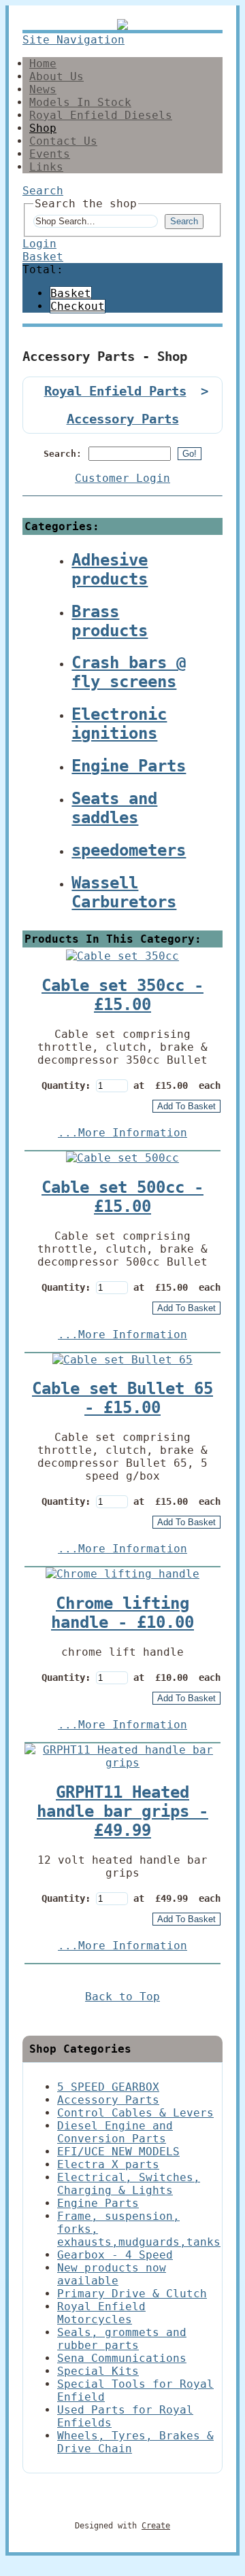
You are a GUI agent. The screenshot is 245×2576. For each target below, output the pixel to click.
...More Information (122, 1133)
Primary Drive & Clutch (132, 2294)
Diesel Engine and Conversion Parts (115, 2132)
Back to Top (122, 1997)
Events (50, 154)
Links (46, 167)
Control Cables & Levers (135, 2113)
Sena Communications (122, 2358)
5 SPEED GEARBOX (108, 2087)
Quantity (63, 1085)
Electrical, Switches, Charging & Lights (129, 2184)
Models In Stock (80, 102)
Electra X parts (108, 2164)
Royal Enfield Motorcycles (101, 2313)
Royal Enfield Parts (115, 391)
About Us (56, 76)
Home (43, 64)
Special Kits (98, 2371)
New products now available (112, 2274)
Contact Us (63, 141)
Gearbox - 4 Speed (115, 2255)
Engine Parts (98, 2203)
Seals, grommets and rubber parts (122, 2339)
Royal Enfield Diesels (101, 115)
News (43, 89)
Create (156, 2526)
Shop (43, 128)
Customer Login (122, 478)
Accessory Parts (123, 419)
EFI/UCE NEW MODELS (118, 2152)
